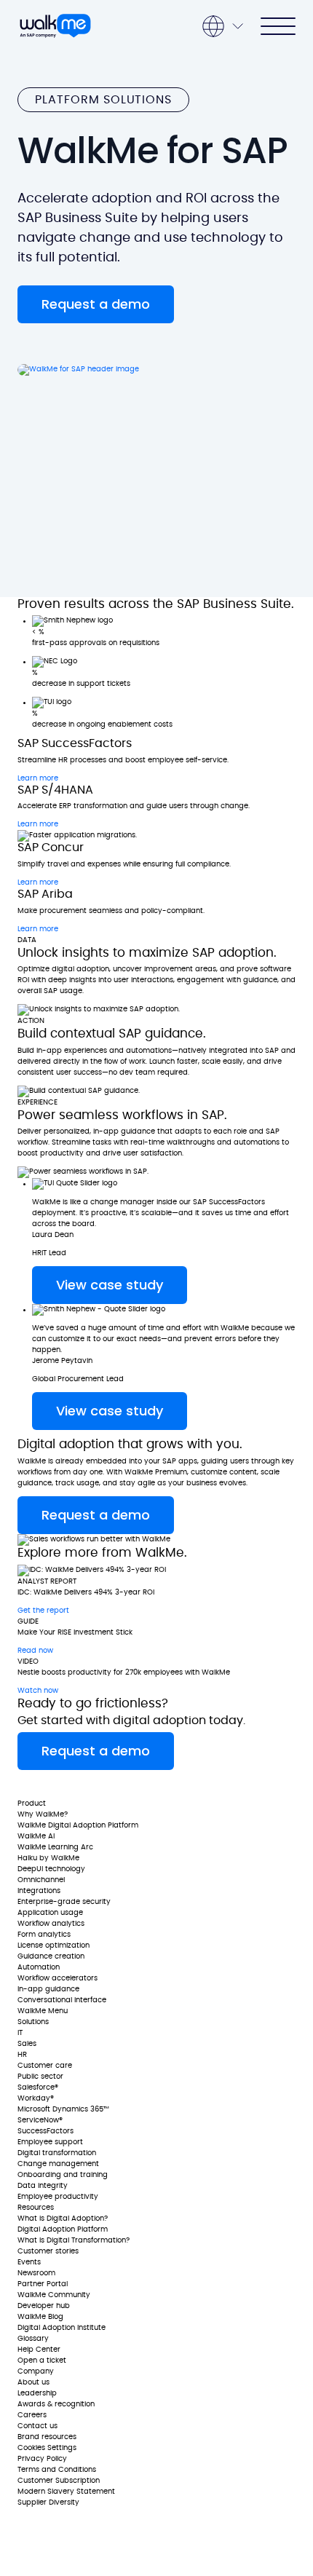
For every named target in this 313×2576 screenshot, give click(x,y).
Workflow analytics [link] (51, 1924)
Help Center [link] (39, 2350)
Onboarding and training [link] (63, 2175)
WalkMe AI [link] (36, 1836)
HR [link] (22, 2055)
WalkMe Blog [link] (40, 2317)
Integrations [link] (39, 1891)
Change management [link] (58, 2164)
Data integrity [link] (43, 2186)
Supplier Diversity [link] (48, 2502)
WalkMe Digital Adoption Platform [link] (78, 1825)
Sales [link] (27, 2044)
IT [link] (20, 2033)
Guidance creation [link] (51, 1956)
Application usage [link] (50, 1913)
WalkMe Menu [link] (43, 2011)
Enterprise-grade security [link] (64, 1902)
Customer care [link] (45, 2066)
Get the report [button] (43, 1611)
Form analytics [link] (44, 1935)
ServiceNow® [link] (40, 2120)
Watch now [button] (38, 1691)
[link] (60, 1784)
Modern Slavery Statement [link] (66, 2492)
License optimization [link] (54, 1945)
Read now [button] (35, 1651)
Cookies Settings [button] (47, 2448)
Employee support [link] (50, 2142)
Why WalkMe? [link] (43, 1814)
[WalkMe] (55, 26)
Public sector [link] (40, 2077)
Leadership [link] (37, 2393)
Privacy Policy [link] (42, 2459)
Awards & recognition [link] (56, 2404)
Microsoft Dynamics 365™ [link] (63, 2109)
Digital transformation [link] (57, 2153)
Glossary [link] (33, 2339)
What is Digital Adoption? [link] (63, 2219)
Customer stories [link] (48, 2251)
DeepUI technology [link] (51, 1869)
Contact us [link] (37, 2426)
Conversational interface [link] (62, 2000)
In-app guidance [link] (48, 1989)
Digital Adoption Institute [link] (62, 2328)
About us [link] (33, 2382)
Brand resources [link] (47, 2437)
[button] (96, 304)
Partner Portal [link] (43, 2284)
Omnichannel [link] (41, 1880)
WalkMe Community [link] (54, 2295)
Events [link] (29, 2262)
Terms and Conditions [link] (57, 2470)
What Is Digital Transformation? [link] (74, 2240)
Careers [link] (32, 2415)
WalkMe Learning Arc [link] (55, 1847)
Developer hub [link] (44, 2306)
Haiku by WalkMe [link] (48, 1858)
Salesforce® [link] (38, 2087)
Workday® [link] (36, 2098)
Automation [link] (39, 1967)
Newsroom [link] (36, 2273)
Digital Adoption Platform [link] (63, 2229)
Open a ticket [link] (42, 2360)
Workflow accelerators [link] (58, 1978)
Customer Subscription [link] (59, 2481)
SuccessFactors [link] (45, 2131)
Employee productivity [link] (58, 2197)
